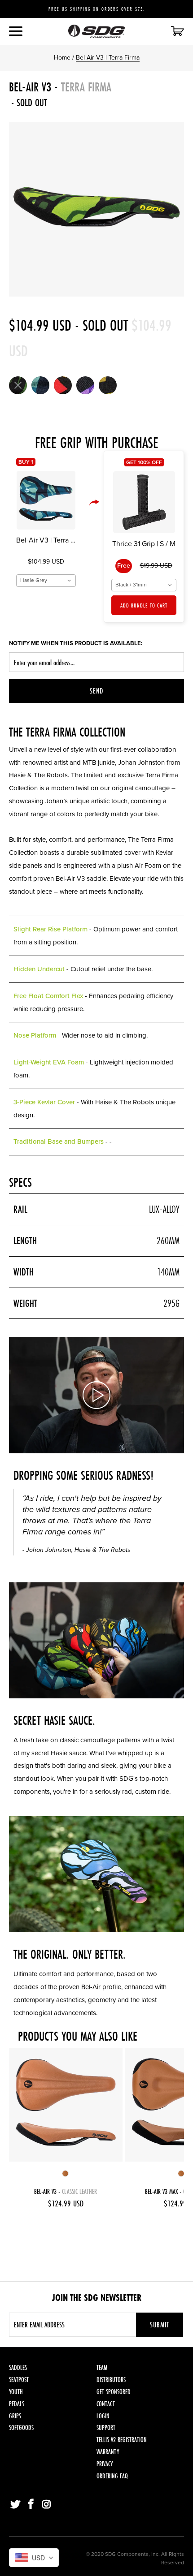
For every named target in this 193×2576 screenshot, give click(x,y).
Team (102, 2367)
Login (103, 2416)
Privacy (105, 2464)
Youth (16, 2392)
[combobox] (46, 581)
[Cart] (177, 32)
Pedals (17, 2404)
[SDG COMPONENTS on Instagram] (47, 2505)
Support (106, 2427)
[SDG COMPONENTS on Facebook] (31, 2505)
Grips (15, 2416)
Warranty (108, 2452)
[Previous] (18, 209)
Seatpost (19, 2380)
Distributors (111, 2380)
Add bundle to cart (144, 605)
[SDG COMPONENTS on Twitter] (16, 2505)
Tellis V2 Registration (122, 2440)
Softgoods (21, 2427)
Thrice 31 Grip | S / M (144, 544)
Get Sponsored (114, 2392)
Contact (106, 2404)
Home (62, 58)
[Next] (175, 209)
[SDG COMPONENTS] (97, 31)
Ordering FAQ (112, 2476)
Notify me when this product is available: (76, 643)
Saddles (18, 2367)
